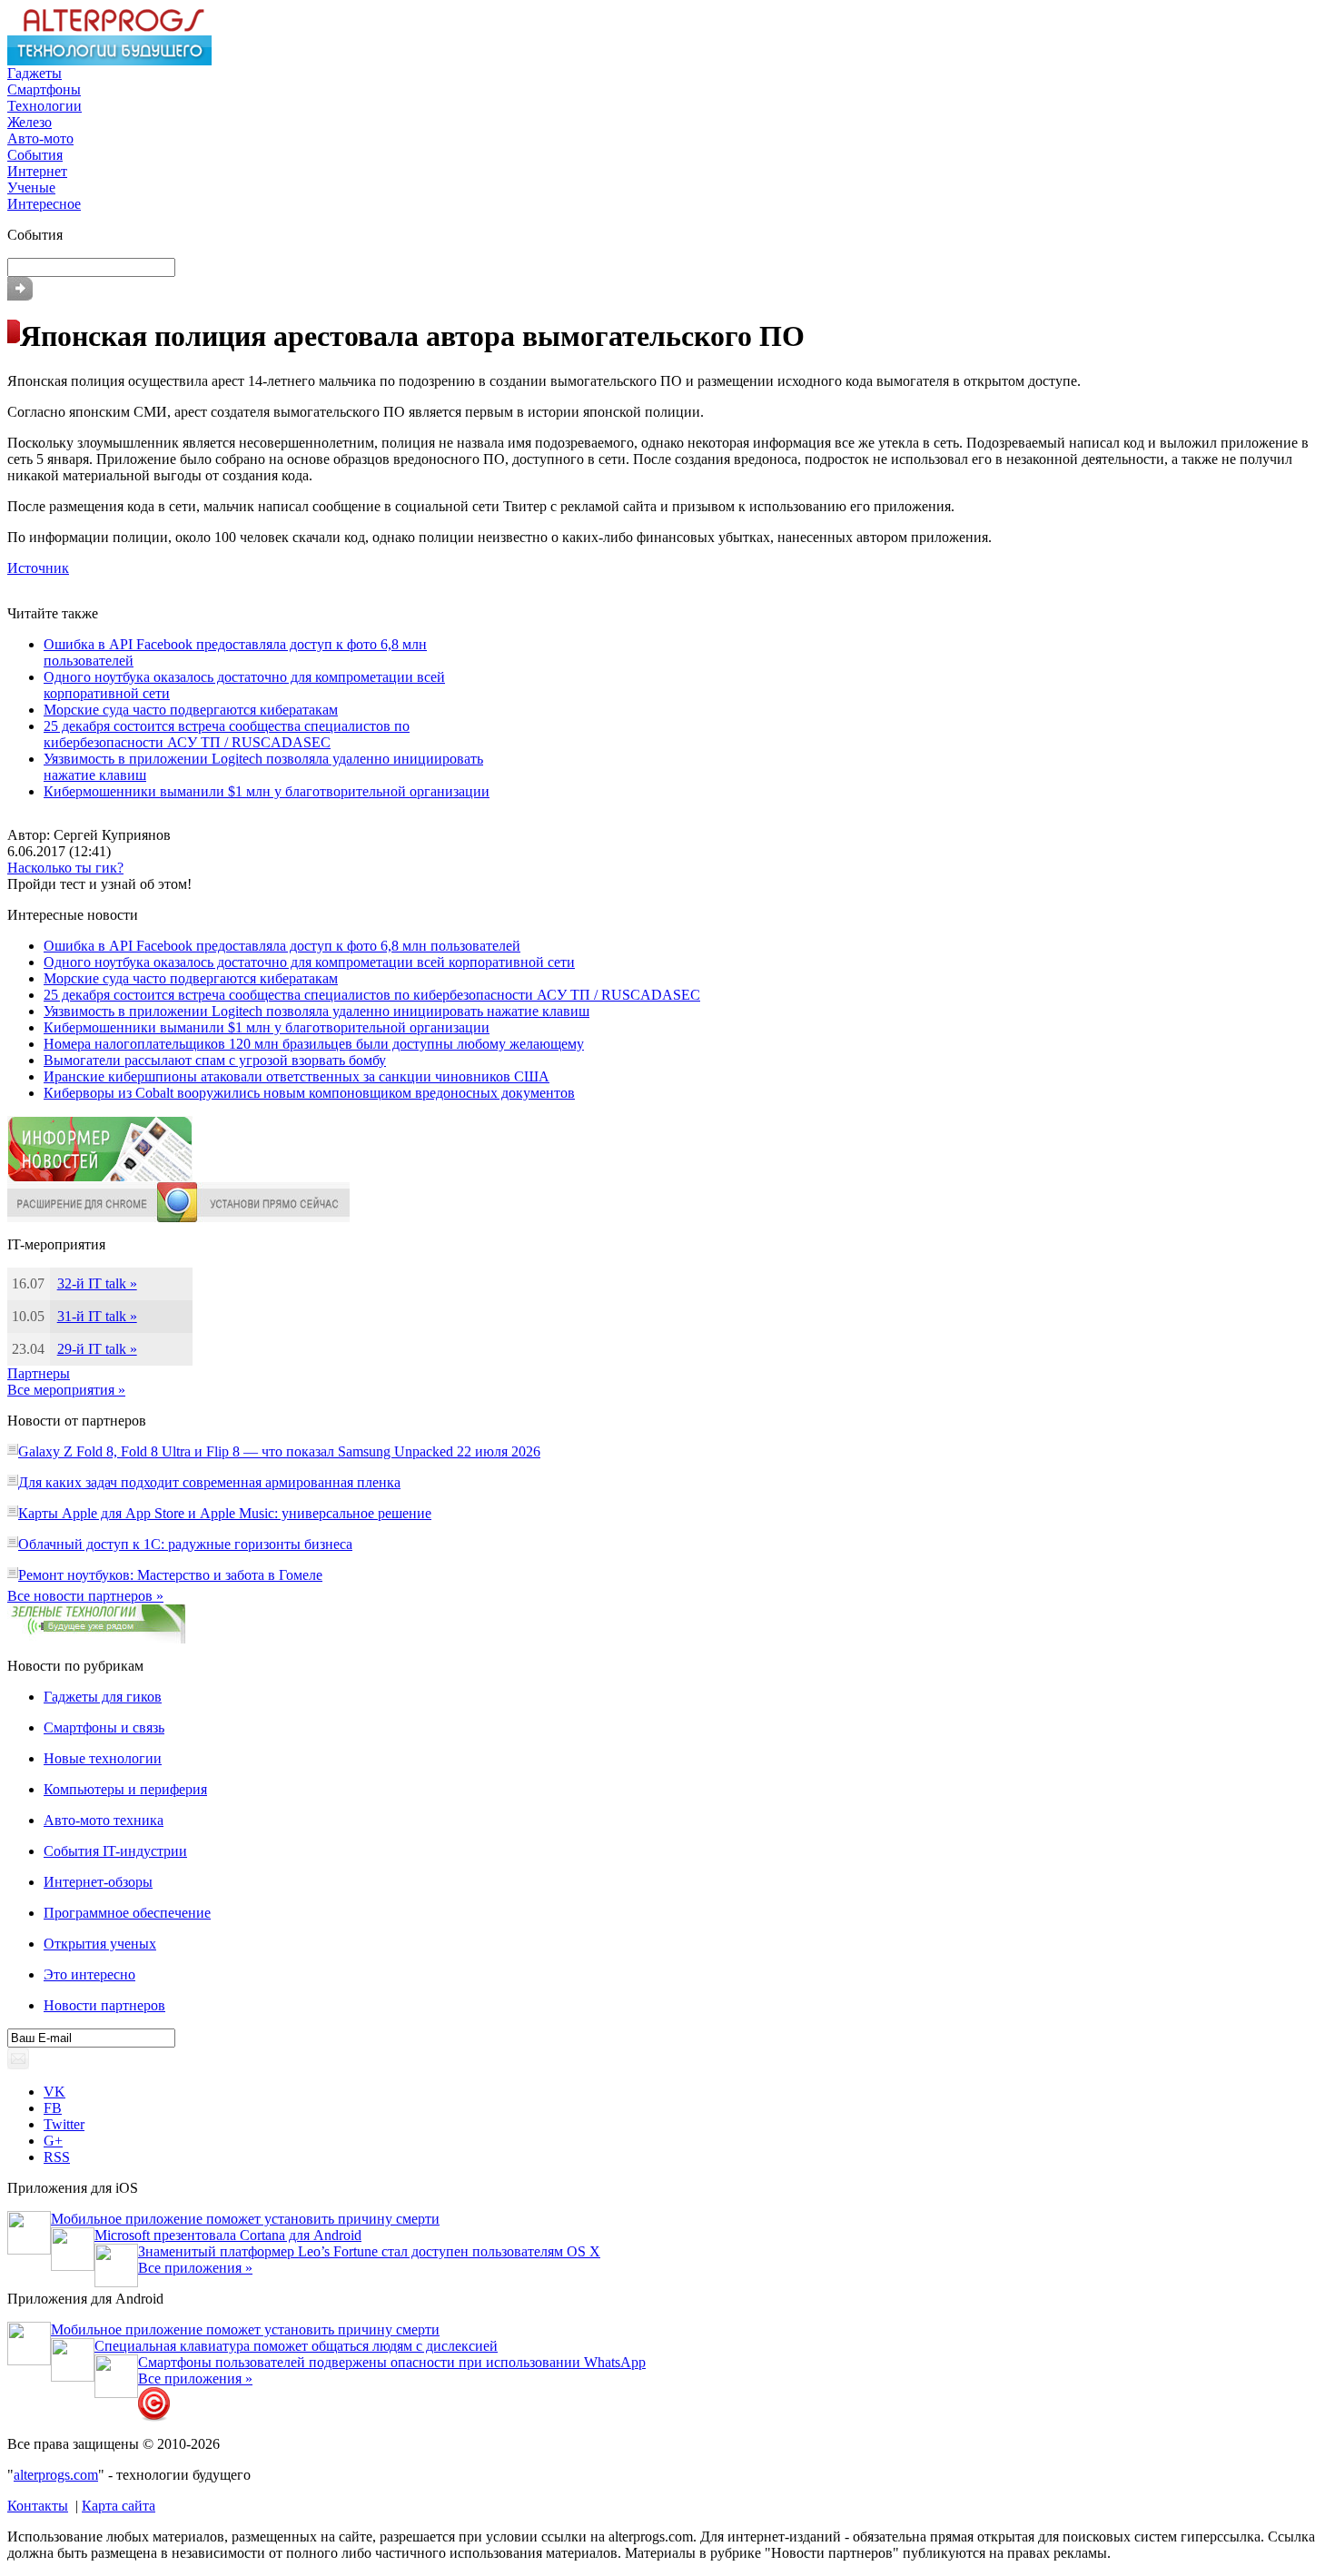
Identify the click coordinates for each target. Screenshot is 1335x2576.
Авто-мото (40, 138)
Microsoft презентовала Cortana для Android (228, 2235)
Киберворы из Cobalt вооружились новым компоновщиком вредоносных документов (309, 1093)
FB (53, 2108)
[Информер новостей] (100, 1177)
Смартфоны (44, 89)
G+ (53, 2141)
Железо (30, 122)
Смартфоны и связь (104, 1727)
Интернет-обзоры (98, 1882)
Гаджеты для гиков (103, 1697)
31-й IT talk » (97, 1316)
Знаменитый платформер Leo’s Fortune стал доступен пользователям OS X (369, 2251)
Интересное (44, 204)
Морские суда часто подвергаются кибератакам (191, 710)
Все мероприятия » (66, 1390)
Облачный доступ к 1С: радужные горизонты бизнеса (185, 1544)
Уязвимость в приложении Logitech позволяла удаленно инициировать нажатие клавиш (316, 1011)
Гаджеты (35, 73)
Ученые (31, 188)
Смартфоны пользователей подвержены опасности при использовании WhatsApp (392, 2362)
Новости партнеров (104, 2005)
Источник (38, 568)
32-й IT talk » (97, 1283)
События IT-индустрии (115, 1851)
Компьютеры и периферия (125, 1789)
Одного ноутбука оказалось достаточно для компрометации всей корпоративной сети (309, 962)
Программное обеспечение (127, 1913)
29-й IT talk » (97, 1349)
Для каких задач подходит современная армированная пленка (209, 1482)
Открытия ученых (100, 1944)
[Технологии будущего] (109, 60)
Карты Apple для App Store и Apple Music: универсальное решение (225, 1513)
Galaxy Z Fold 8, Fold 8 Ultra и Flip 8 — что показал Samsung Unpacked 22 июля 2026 (279, 1451)
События (35, 155)
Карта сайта (119, 2506)
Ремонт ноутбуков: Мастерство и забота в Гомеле (170, 1575)
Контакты (38, 2506)
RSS (57, 2157)
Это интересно (89, 1974)
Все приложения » (195, 2268)
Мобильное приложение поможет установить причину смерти (245, 2219)
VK (54, 2092)
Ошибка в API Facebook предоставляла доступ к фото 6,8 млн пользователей (282, 946)
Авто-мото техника (104, 1820)
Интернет (37, 171)
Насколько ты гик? (65, 868)
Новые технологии (103, 1758)
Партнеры (39, 1373)
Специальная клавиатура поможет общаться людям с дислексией (296, 2346)
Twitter (64, 2124)
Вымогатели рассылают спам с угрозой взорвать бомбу (215, 1060)
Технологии (44, 106)
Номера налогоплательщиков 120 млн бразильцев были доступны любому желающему (314, 1044)
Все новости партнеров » (85, 1596)
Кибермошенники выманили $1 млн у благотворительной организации (267, 791)
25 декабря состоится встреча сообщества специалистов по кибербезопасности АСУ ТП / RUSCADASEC (227, 734)
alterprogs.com (56, 2475)
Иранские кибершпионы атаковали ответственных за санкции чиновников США (297, 1076)
